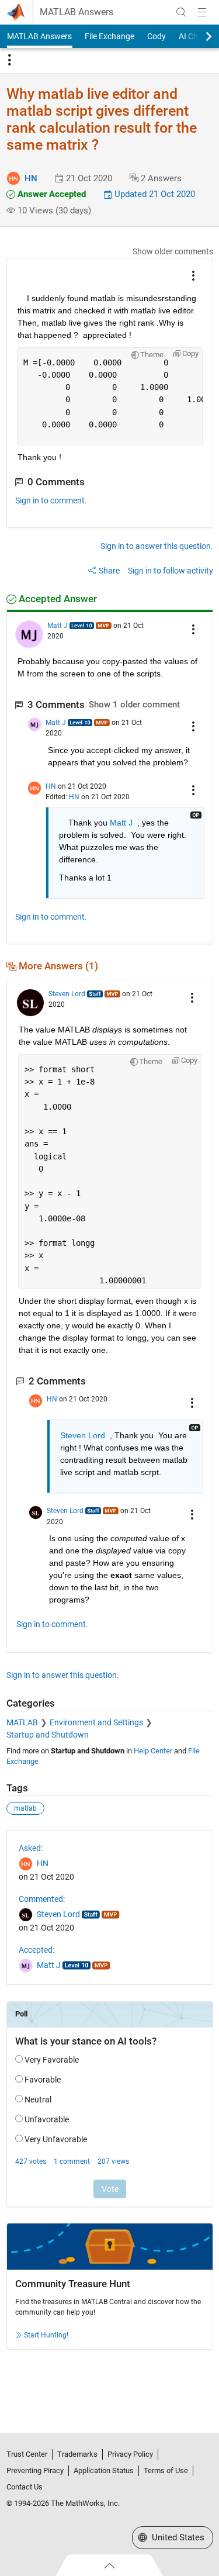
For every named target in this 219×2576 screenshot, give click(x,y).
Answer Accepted (51, 194)
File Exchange (109, 36)
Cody (157, 36)
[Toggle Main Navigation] (202, 12)
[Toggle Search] (181, 12)
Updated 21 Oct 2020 (154, 194)
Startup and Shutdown (48, 1735)
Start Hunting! (46, 2335)
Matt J (58, 626)
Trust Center (27, 2454)
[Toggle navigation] (9, 60)
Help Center (153, 1751)
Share (109, 571)
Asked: (31, 1848)
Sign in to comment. (51, 500)
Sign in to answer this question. (157, 546)
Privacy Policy (130, 2454)
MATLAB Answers (77, 12)
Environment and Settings (96, 1722)
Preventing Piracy (35, 2470)
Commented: (42, 1899)
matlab (25, 1808)
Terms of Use (166, 2470)
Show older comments (173, 251)
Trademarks (77, 2454)
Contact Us (25, 2487)
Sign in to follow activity (171, 571)
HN (31, 178)
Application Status (104, 2470)
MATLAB (22, 1722)
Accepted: (36, 1950)
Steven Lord (67, 994)
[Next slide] (199, 36)
